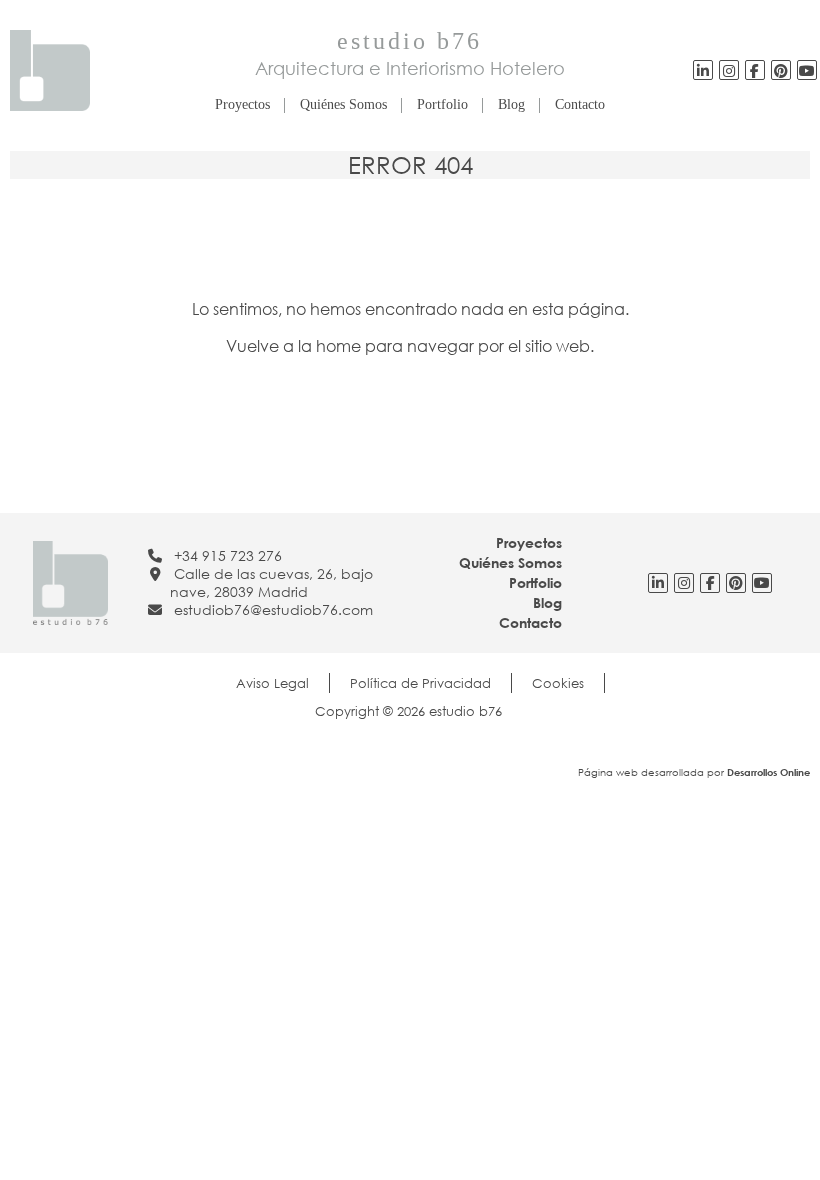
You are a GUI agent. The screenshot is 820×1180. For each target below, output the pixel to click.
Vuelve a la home (293, 346)
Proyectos (242, 104)
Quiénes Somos (343, 104)
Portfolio (442, 104)
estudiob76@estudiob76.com (273, 609)
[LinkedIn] (703, 70)
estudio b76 (409, 41)
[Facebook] (754, 70)
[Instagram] (729, 70)
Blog (511, 104)
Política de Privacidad (420, 683)
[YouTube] (781, 70)
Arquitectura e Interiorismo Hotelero (410, 68)
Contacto (580, 104)
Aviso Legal (272, 683)
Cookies (558, 683)
